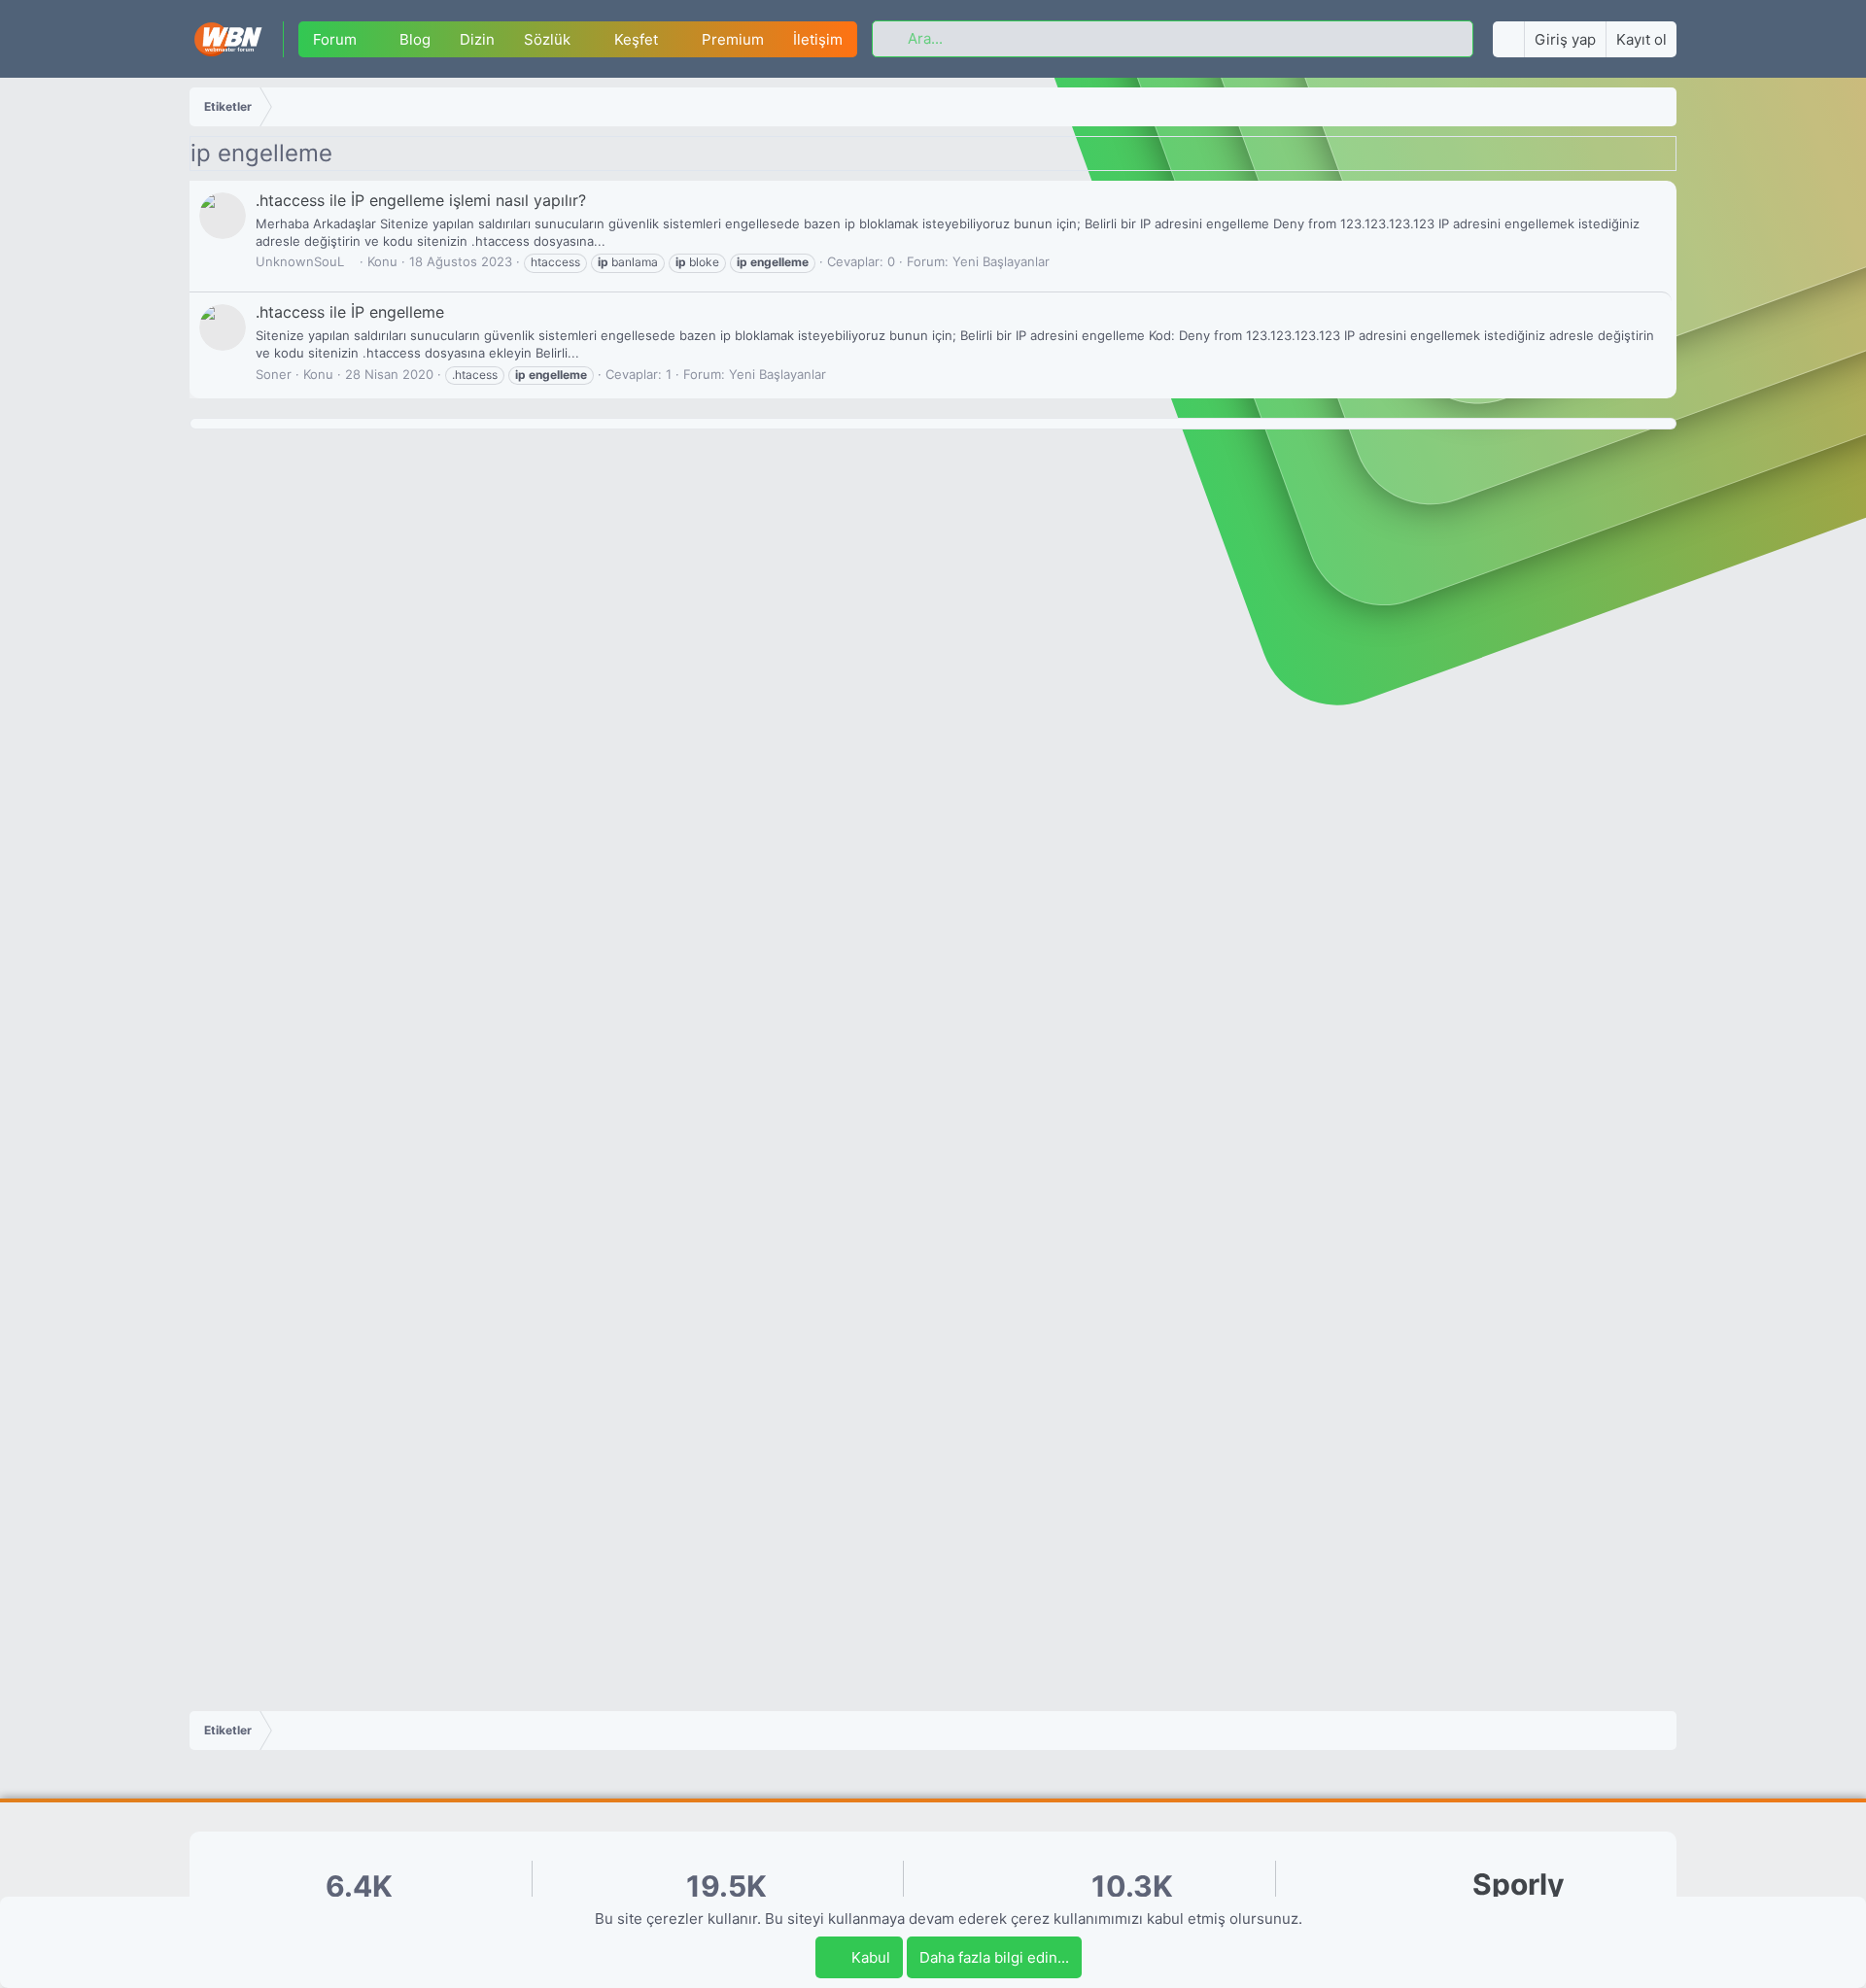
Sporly (1519, 1885)
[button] (371, 39)
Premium (733, 39)
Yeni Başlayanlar (1001, 261)
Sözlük (547, 39)
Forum (335, 39)
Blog (415, 39)
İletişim (818, 39)
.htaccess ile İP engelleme (350, 312)
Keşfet (636, 39)
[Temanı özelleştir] (1508, 39)
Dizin (477, 39)
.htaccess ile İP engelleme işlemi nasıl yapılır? (421, 200)
